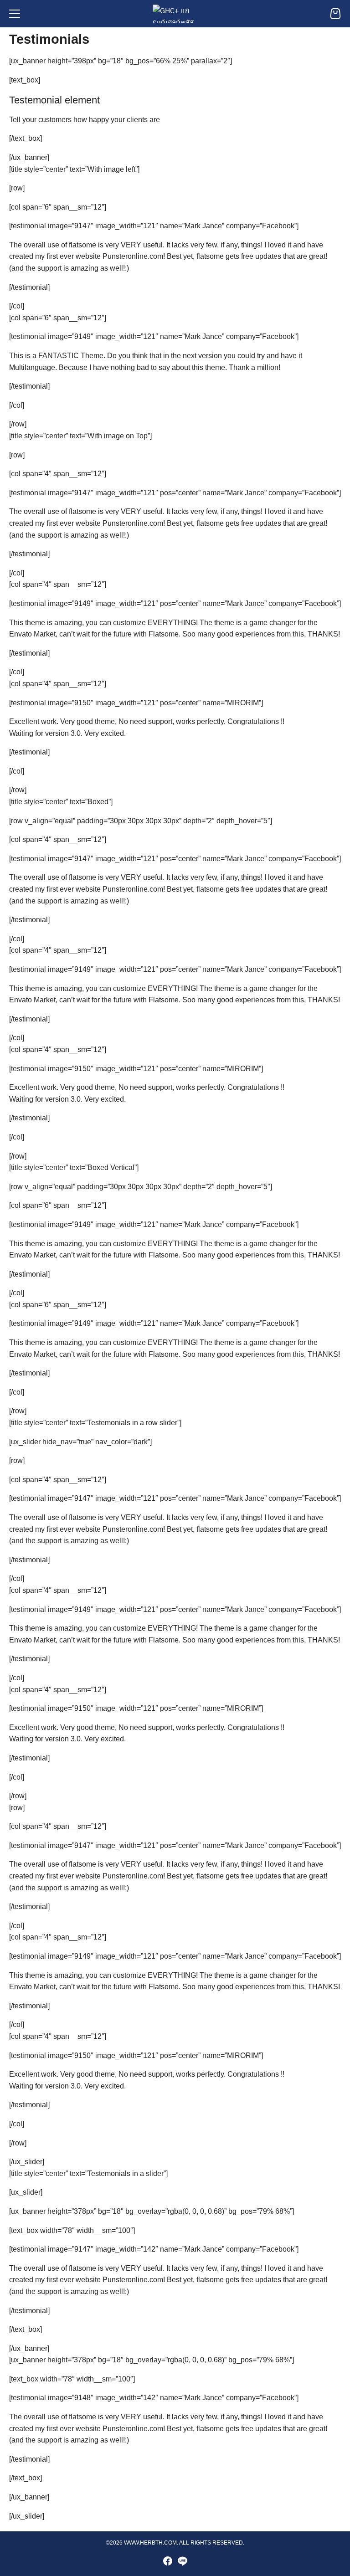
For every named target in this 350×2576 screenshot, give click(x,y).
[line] (182, 2561)
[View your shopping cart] (335, 14)
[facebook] (168, 2561)
